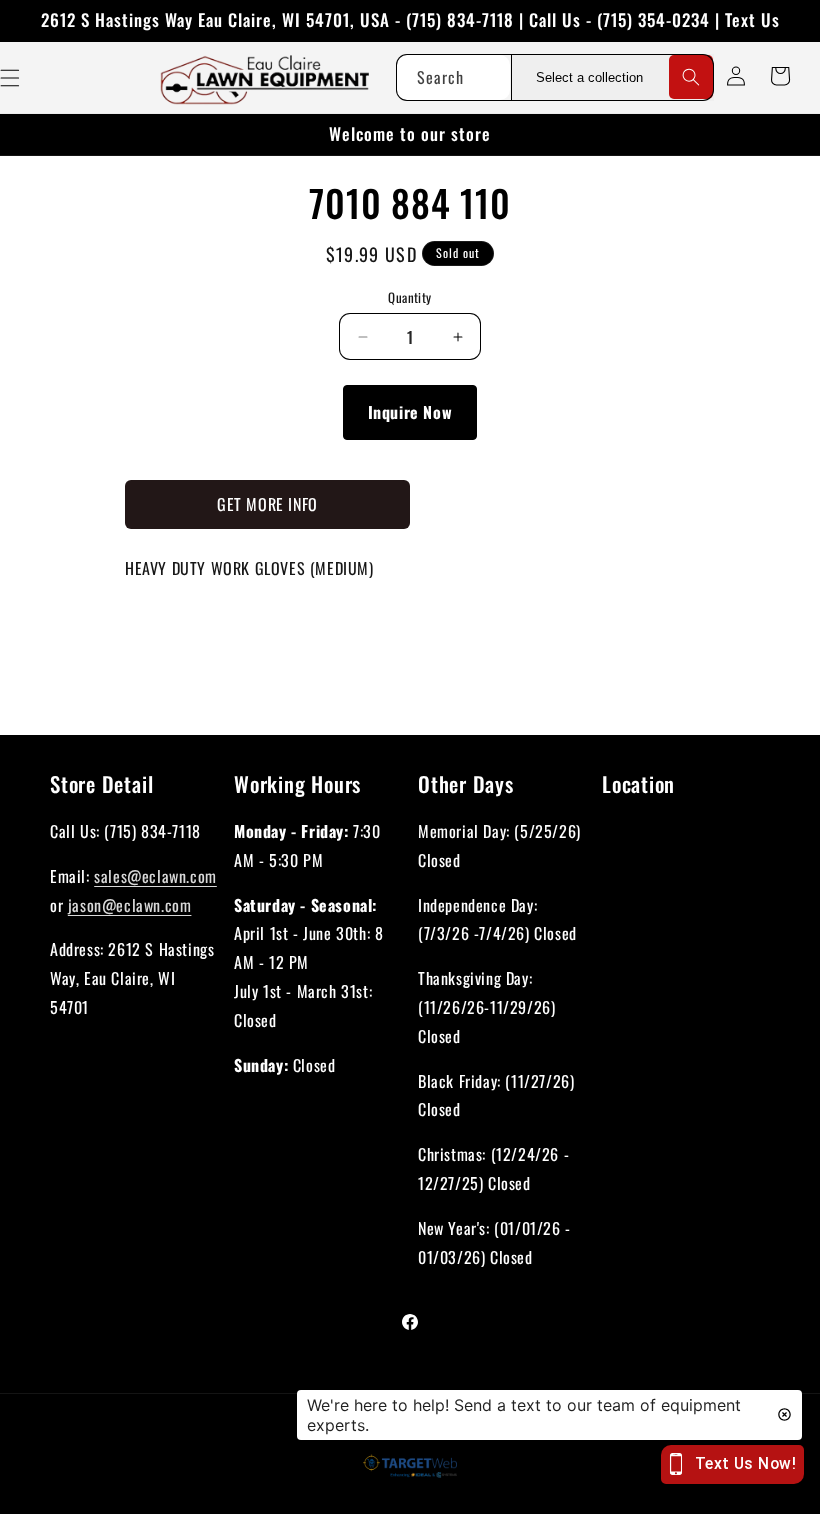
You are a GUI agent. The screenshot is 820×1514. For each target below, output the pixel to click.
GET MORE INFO (267, 504)
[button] (780, 76)
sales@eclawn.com (155, 876)
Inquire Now (410, 412)
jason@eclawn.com (130, 905)
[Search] (691, 77)
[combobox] (453, 77)
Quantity (409, 297)
